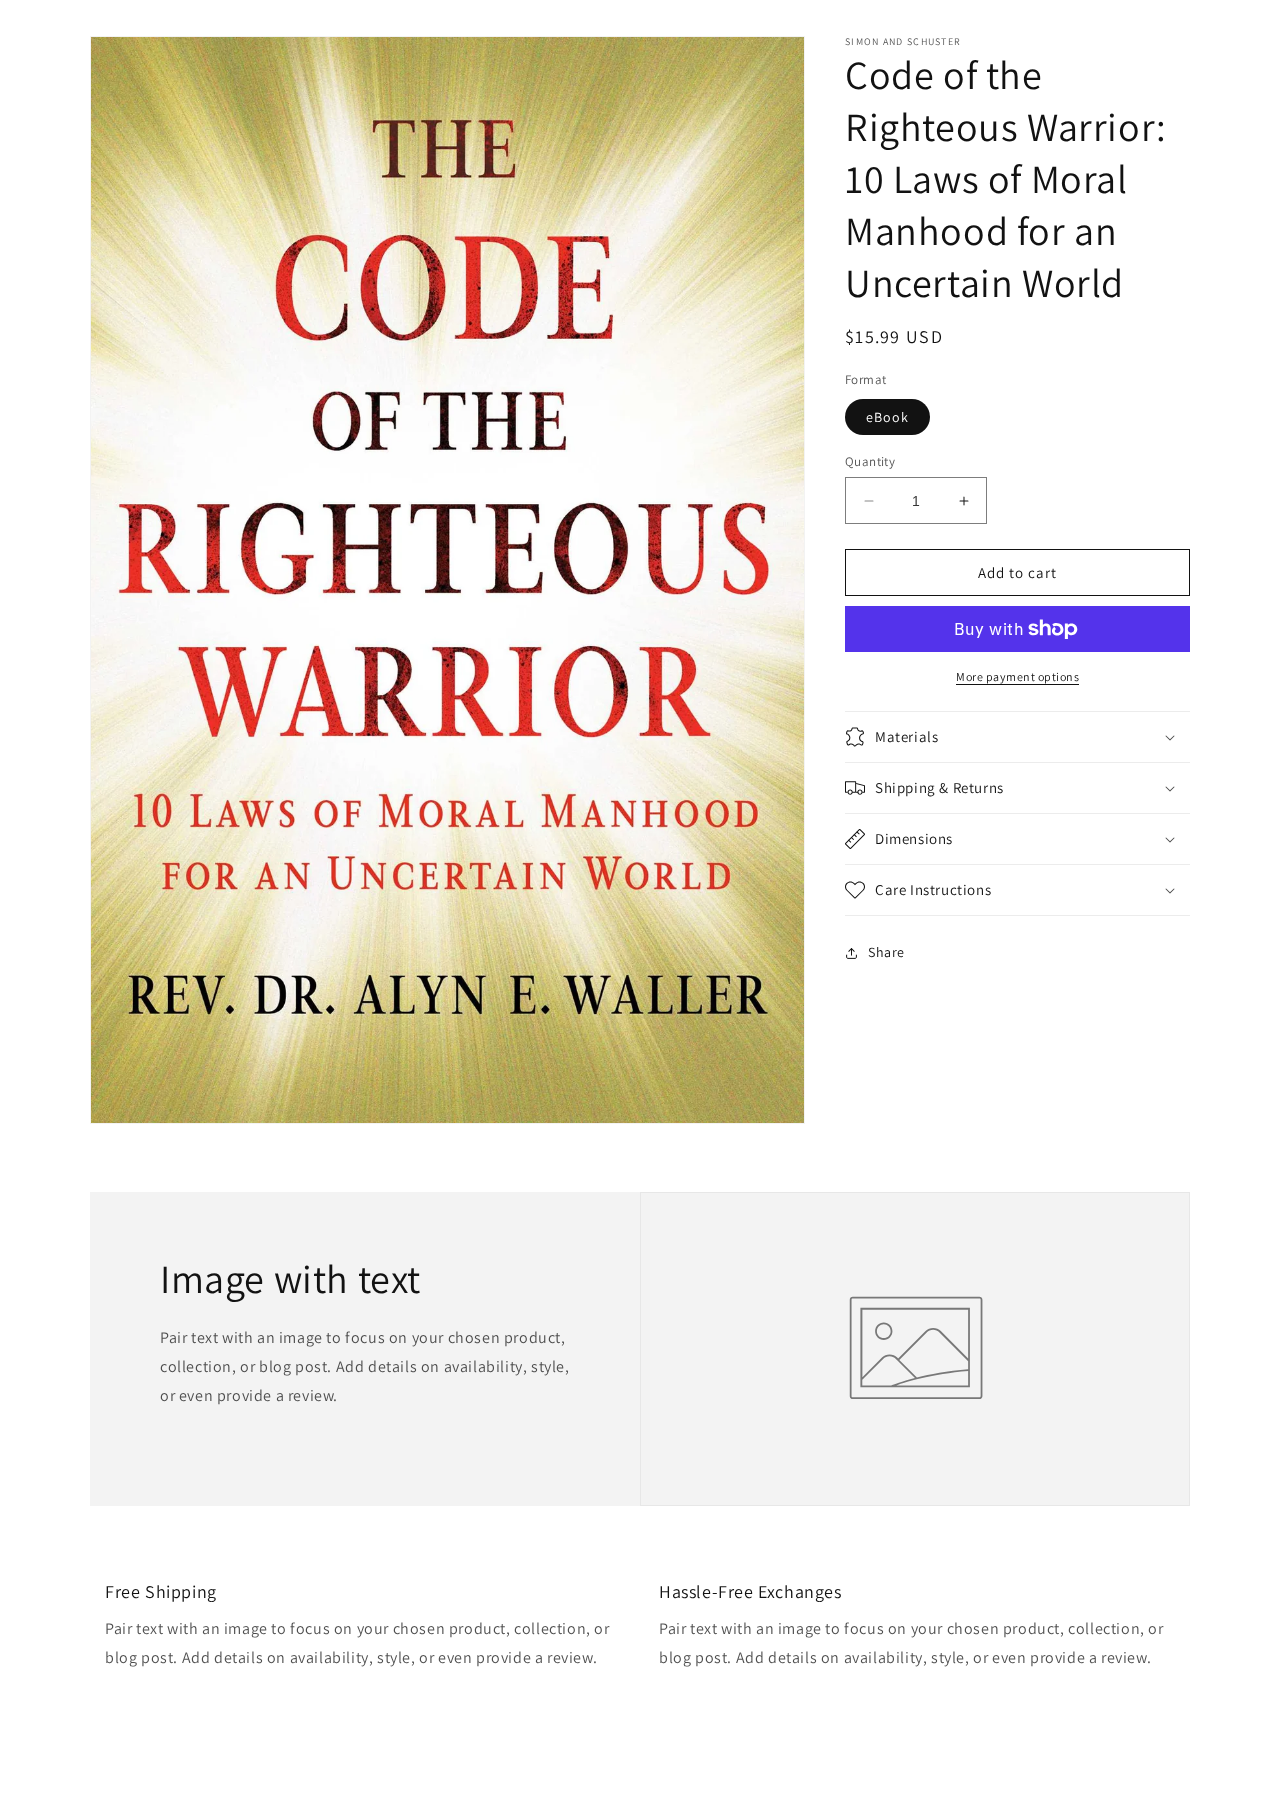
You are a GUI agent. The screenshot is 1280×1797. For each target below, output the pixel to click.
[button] (1017, 737)
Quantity (870, 461)
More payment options (1017, 676)
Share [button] (886, 952)
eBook (887, 417)
